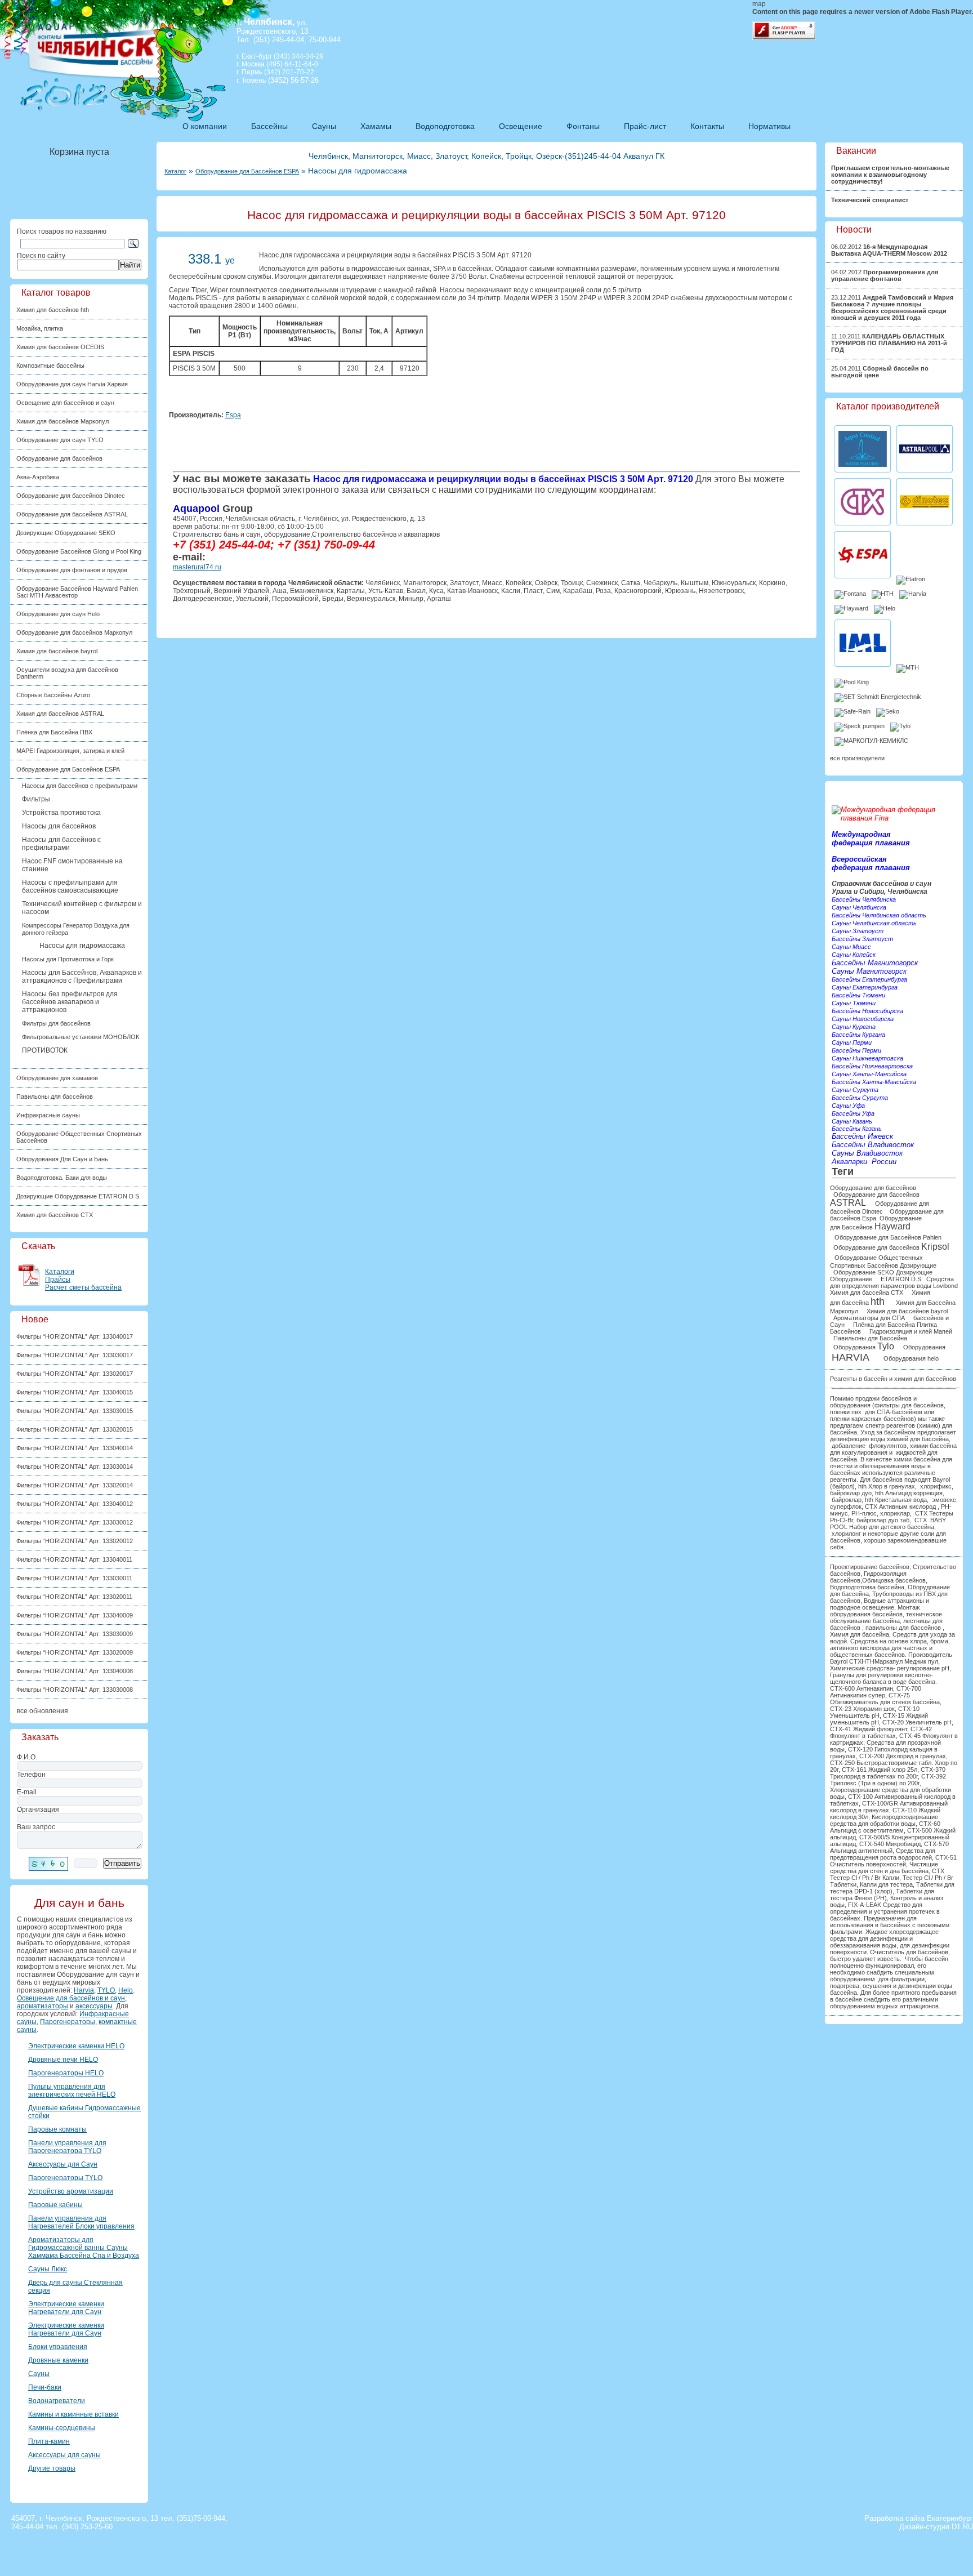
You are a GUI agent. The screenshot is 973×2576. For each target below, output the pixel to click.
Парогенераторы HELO (66, 2073)
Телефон (31, 1775)
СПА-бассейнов (900, 1412)
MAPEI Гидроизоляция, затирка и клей (70, 751)
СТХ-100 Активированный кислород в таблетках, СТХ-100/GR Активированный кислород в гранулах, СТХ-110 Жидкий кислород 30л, (893, 1807)
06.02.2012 (889, 250)
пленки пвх (846, 1412)
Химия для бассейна (860, 1634)
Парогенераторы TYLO (65, 2178)
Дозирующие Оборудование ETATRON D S (78, 1196)
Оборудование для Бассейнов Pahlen (888, 1237)
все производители (857, 758)
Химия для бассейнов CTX (55, 1215)
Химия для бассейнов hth (53, 310)
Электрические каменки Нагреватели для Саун (66, 2308)
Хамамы (376, 126)
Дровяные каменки (58, 2360)
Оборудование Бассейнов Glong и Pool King (79, 551)
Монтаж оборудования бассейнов (875, 1611)
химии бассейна (933, 1446)
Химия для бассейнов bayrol (57, 651)
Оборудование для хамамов (57, 1078)
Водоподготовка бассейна (867, 1587)
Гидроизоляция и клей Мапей (911, 1331)
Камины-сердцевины (62, 2428)
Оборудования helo (912, 1358)
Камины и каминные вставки (73, 2414)
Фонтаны (583, 126)
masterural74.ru (197, 567)
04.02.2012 (885, 275)
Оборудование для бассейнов (59, 458)
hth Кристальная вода (896, 1500)
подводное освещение (862, 1607)
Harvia (84, 1990)
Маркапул (889, 1661)
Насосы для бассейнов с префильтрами (80, 786)
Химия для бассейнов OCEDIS (60, 347)
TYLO (106, 1990)
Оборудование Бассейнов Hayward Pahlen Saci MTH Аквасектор (77, 592)
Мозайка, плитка (40, 328)
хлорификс (936, 1486)
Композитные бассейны (50, 366)
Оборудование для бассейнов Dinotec (71, 496)
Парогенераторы (68, 2022)
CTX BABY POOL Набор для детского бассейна (888, 1523)
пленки (840, 1419)
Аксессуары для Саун (63, 2164)
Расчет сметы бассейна (83, 1287)
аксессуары (94, 2006)
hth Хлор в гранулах (887, 1486)
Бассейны (269, 126)
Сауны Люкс (48, 2269)
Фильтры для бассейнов (56, 1023)
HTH (868, 1661)
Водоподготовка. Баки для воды (62, 1178)
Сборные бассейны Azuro (53, 695)
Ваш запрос (36, 1827)
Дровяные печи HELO (63, 2060)
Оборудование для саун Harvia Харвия (72, 384)
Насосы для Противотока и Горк (68, 959)
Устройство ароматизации (71, 2191)
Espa (233, 415)
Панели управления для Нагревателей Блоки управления (81, 2222)
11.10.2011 (889, 343)
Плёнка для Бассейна (884, 1325)
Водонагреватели (57, 2401)
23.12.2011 (892, 307)
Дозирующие (919, 1265)
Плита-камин (49, 2441)
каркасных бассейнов (883, 1419)
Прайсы (58, 1280)
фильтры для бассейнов (909, 1405)
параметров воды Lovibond (918, 1286)
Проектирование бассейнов (870, 1567)
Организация (38, 1810)
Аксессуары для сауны (64, 2455)
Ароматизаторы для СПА (869, 1318)
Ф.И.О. (27, 1757)
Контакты (707, 126)
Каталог (175, 171)
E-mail (27, 1792)
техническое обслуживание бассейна (886, 1617)
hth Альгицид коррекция (909, 1493)
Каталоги (60, 1272)
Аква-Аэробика (38, 477)
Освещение (521, 126)
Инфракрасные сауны (48, 1115)
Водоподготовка (445, 126)
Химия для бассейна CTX (867, 1293)
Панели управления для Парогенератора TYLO (67, 2147)
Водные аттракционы (894, 1601)
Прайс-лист (645, 126)
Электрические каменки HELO (76, 2046)
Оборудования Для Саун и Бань (62, 1159)
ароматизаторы (43, 2006)
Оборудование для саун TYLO (60, 440)
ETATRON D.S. (901, 1279)
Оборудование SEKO (864, 1272)
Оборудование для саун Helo (58, 614)
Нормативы (769, 126)
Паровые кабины (55, 2205)
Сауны (324, 126)
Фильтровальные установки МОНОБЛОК (81, 1037)
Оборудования (864, 1347)
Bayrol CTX (846, 1661)
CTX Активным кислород (900, 1507)
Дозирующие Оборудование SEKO (66, 533)
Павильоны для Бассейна (870, 1338)
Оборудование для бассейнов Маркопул (74, 632)
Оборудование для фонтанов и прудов (72, 570)
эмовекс (944, 1500)
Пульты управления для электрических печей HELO (72, 2091)
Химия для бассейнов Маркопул (63, 421)
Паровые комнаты (57, 2129)
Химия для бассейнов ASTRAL (60, 714)
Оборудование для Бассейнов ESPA (247, 171)
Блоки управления (58, 2347)
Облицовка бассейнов (894, 1580)
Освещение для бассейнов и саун (65, 403)
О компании (205, 126)
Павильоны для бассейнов (55, 1097)
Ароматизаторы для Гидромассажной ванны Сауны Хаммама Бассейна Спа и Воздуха (84, 2248)
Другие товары (52, 2468)
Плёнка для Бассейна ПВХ (54, 732)
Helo (126, 1990)
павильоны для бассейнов (903, 1628)
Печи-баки (45, 2387)
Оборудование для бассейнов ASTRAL (72, 514)
